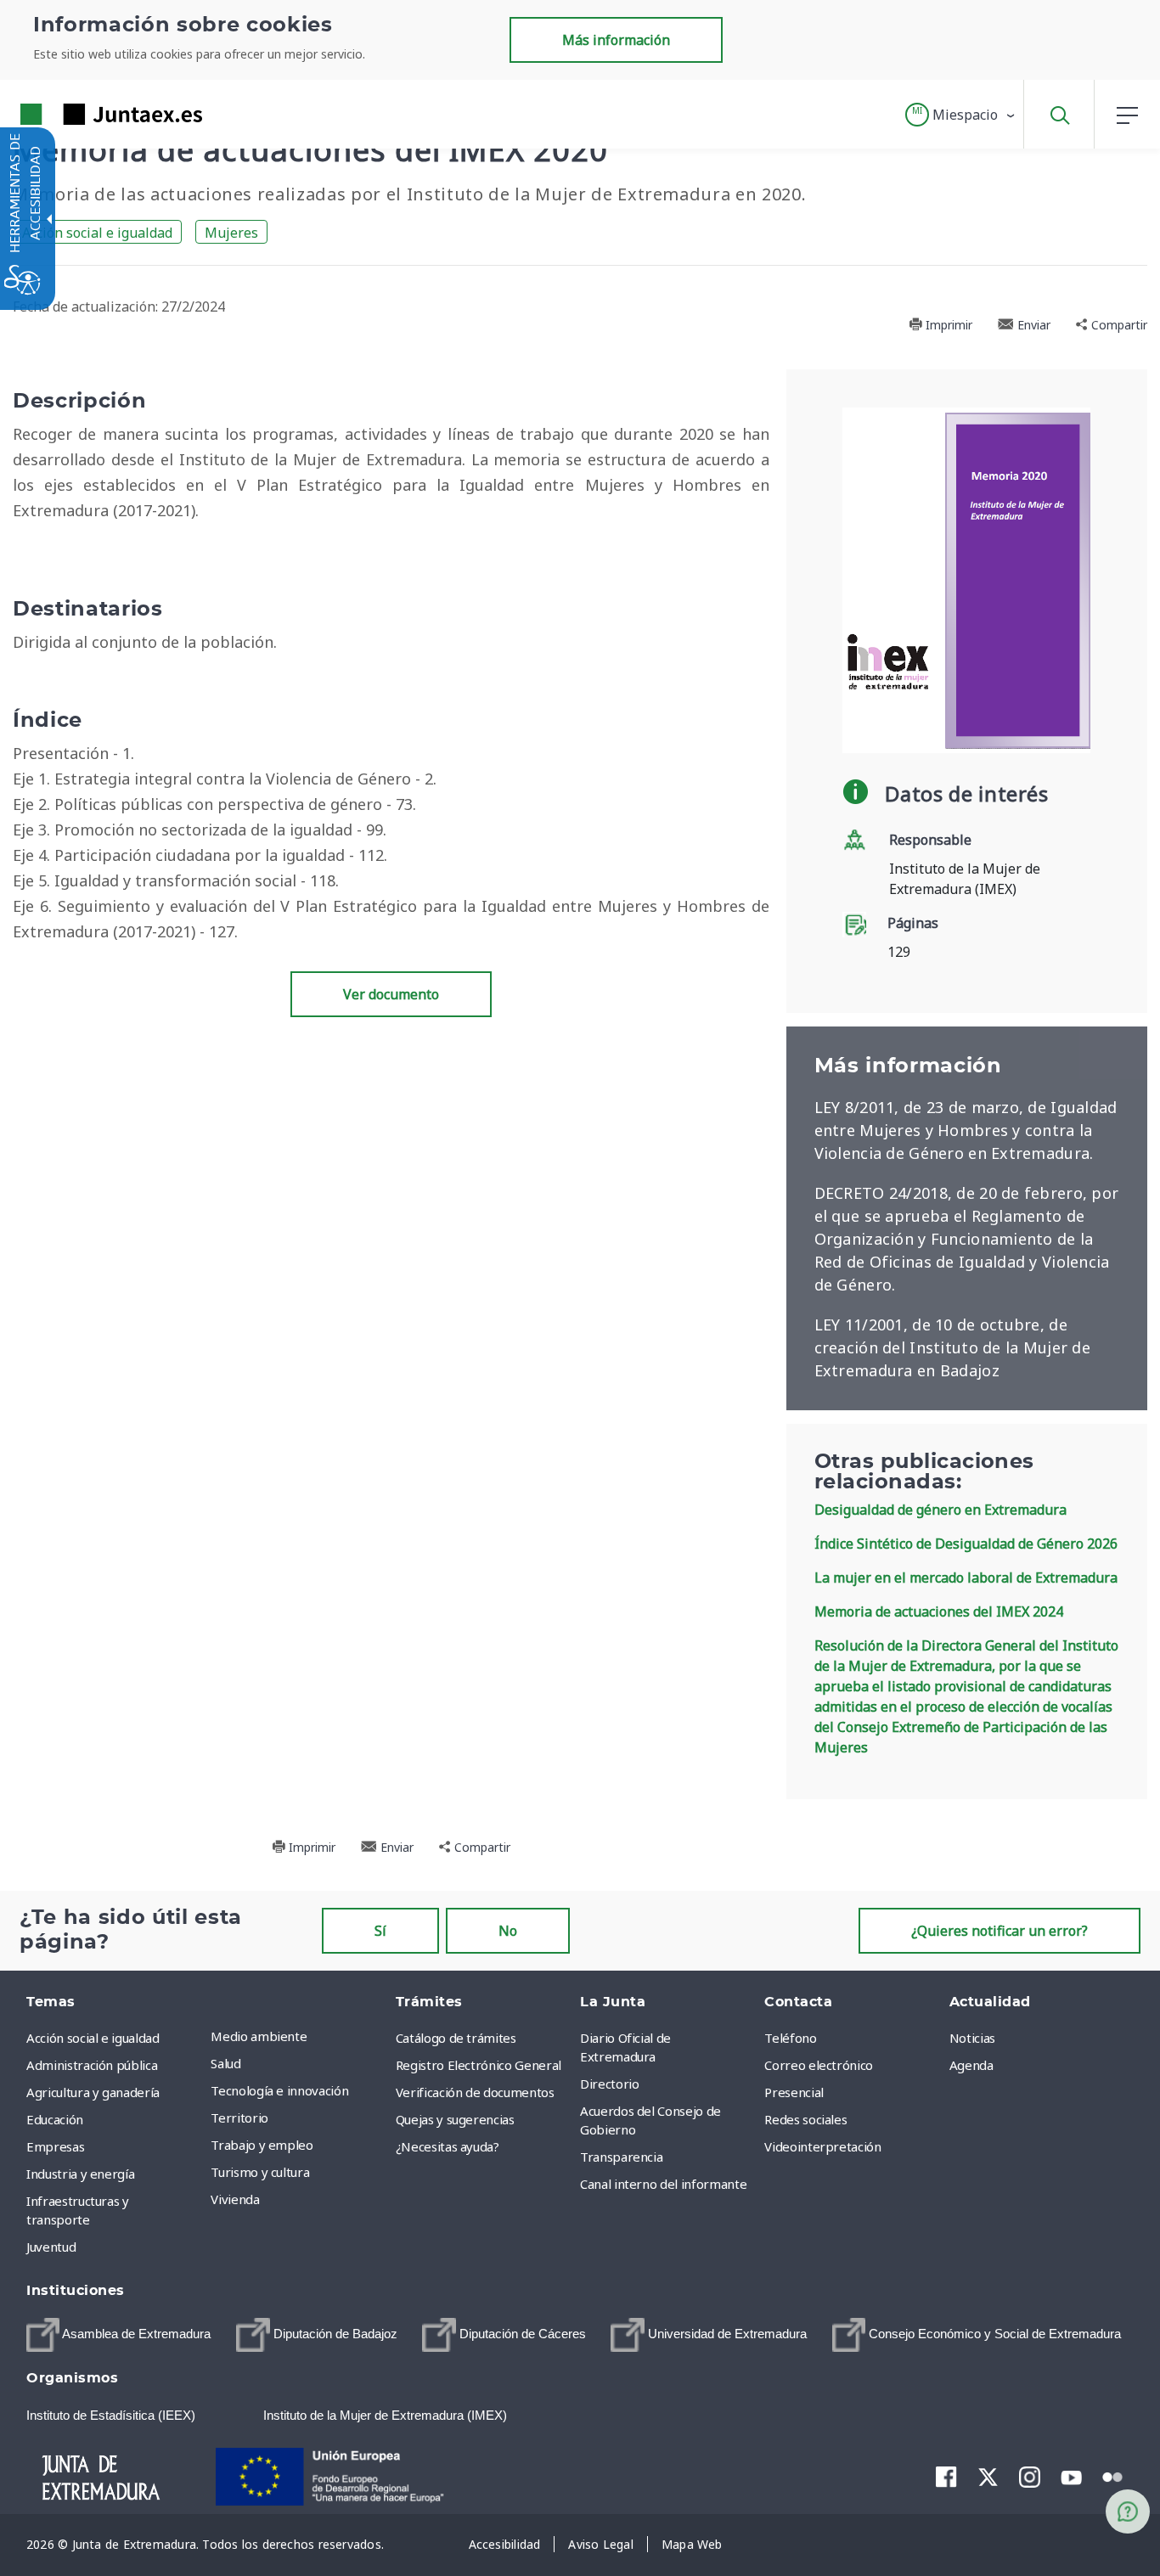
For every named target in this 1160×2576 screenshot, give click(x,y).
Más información (616, 40)
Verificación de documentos (475, 2092)
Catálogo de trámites (456, 2038)
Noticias (972, 2038)
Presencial (794, 2092)
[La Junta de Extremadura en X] (988, 2477)
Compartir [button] (1118, 325)
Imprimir (947, 325)
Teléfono (790, 2038)
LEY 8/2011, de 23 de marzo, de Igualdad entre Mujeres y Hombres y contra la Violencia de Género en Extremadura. (966, 1130)
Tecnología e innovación (279, 2090)
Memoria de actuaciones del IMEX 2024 (939, 1611)
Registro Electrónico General (479, 2065)
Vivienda (235, 2199)
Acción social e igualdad (97, 233)
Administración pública (92, 2065)
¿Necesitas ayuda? (448, 2146)
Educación (55, 2119)
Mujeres (231, 233)
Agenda (971, 2065)
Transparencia (621, 2157)
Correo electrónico (819, 2065)
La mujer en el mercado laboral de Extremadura (966, 1578)
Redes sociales (805, 2119)
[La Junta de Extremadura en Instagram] (1030, 2477)
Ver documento (391, 994)
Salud (225, 2063)
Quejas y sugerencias (455, 2119)
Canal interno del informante (663, 2184)
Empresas (55, 2146)
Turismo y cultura (260, 2172)
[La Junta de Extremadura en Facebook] (946, 2477)
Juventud (51, 2247)
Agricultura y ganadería (93, 2092)
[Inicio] (116, 2475)
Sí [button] (380, 1931)
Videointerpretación (822, 2146)
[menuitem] (298, 2036)
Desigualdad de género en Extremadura (940, 1510)
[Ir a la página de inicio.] (81, 114)
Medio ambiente (259, 2036)
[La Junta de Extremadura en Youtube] (1071, 2476)
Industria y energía (80, 2174)
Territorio (239, 2118)
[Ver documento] (966, 579)
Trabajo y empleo (262, 2145)
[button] (961, 115)
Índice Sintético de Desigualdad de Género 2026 (966, 1544)
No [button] (508, 1931)
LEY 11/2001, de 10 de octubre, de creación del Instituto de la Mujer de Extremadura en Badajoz (952, 1347)
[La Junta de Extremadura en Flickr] (1113, 2476)
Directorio (610, 2084)
